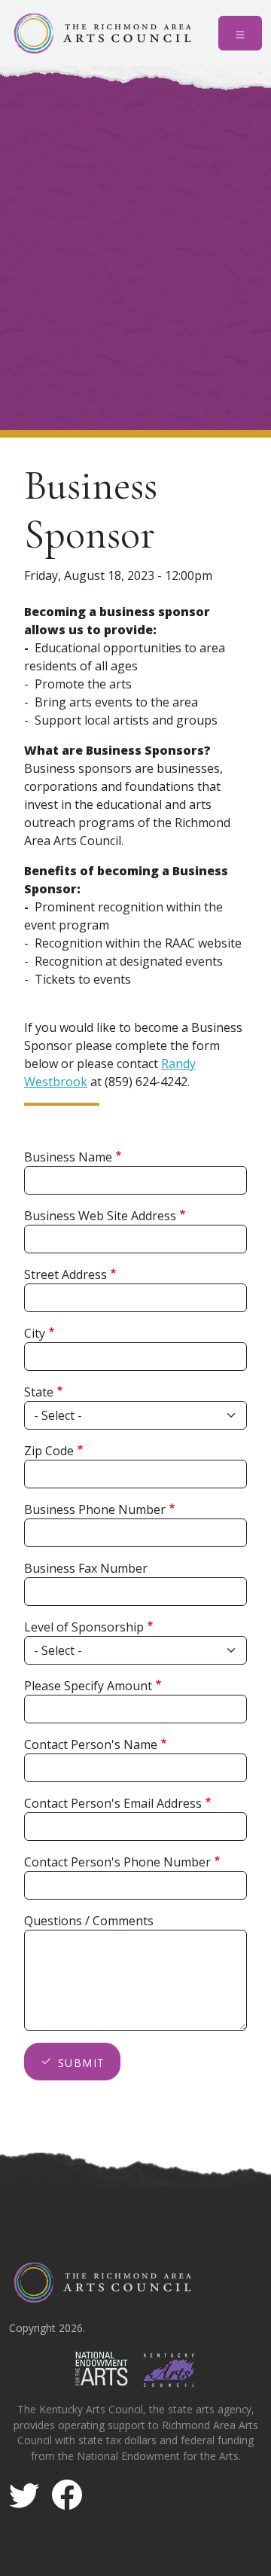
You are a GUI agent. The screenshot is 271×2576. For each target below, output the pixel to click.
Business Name (68, 1157)
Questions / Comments (89, 1921)
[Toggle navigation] (240, 33)
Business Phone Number (95, 1509)
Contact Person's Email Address (113, 1803)
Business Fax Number (86, 1568)
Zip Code (49, 1451)
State (39, 1392)
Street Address (65, 1274)
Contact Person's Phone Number (117, 1862)
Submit (81, 2063)
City (35, 1333)
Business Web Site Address (100, 1216)
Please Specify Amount (88, 1686)
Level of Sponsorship (84, 1627)
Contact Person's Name (91, 1744)
